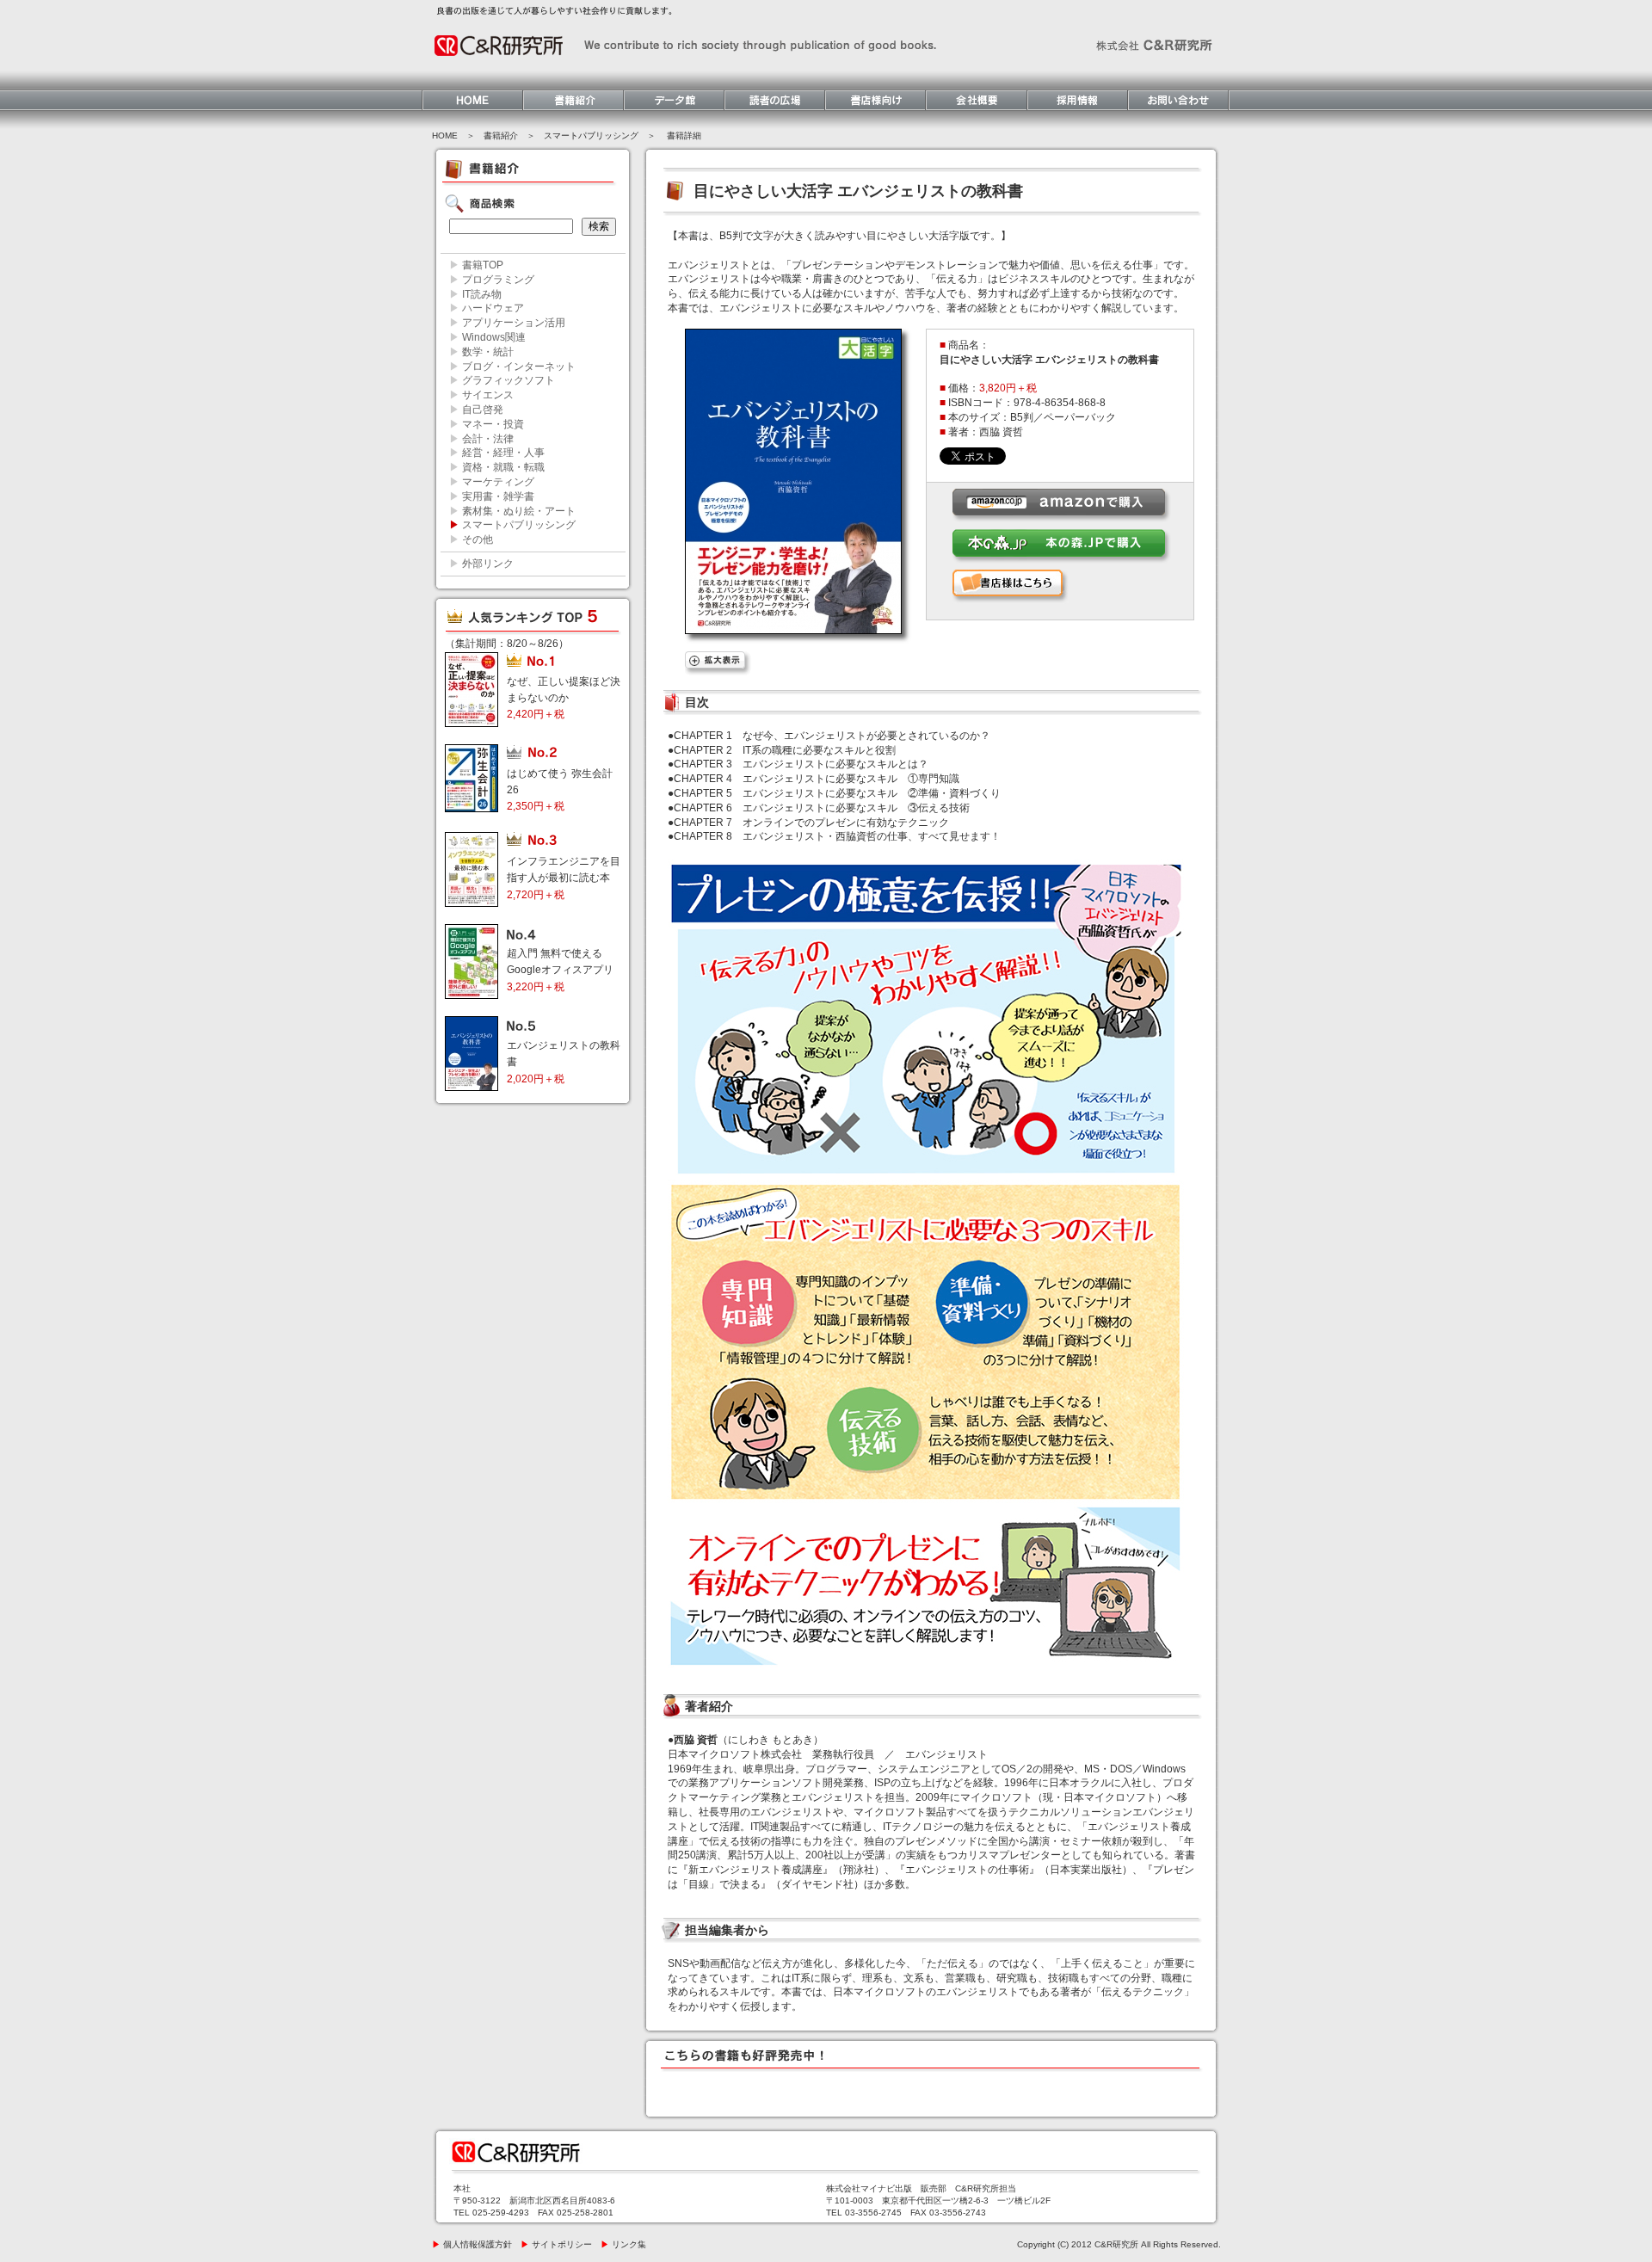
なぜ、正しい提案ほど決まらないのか (564, 698)
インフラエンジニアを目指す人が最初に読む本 (564, 878)
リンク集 (623, 2244)
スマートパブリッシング (591, 136)
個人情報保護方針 (472, 2244)
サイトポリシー (556, 2244)
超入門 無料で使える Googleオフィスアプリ (560, 970)
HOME (445, 136)
